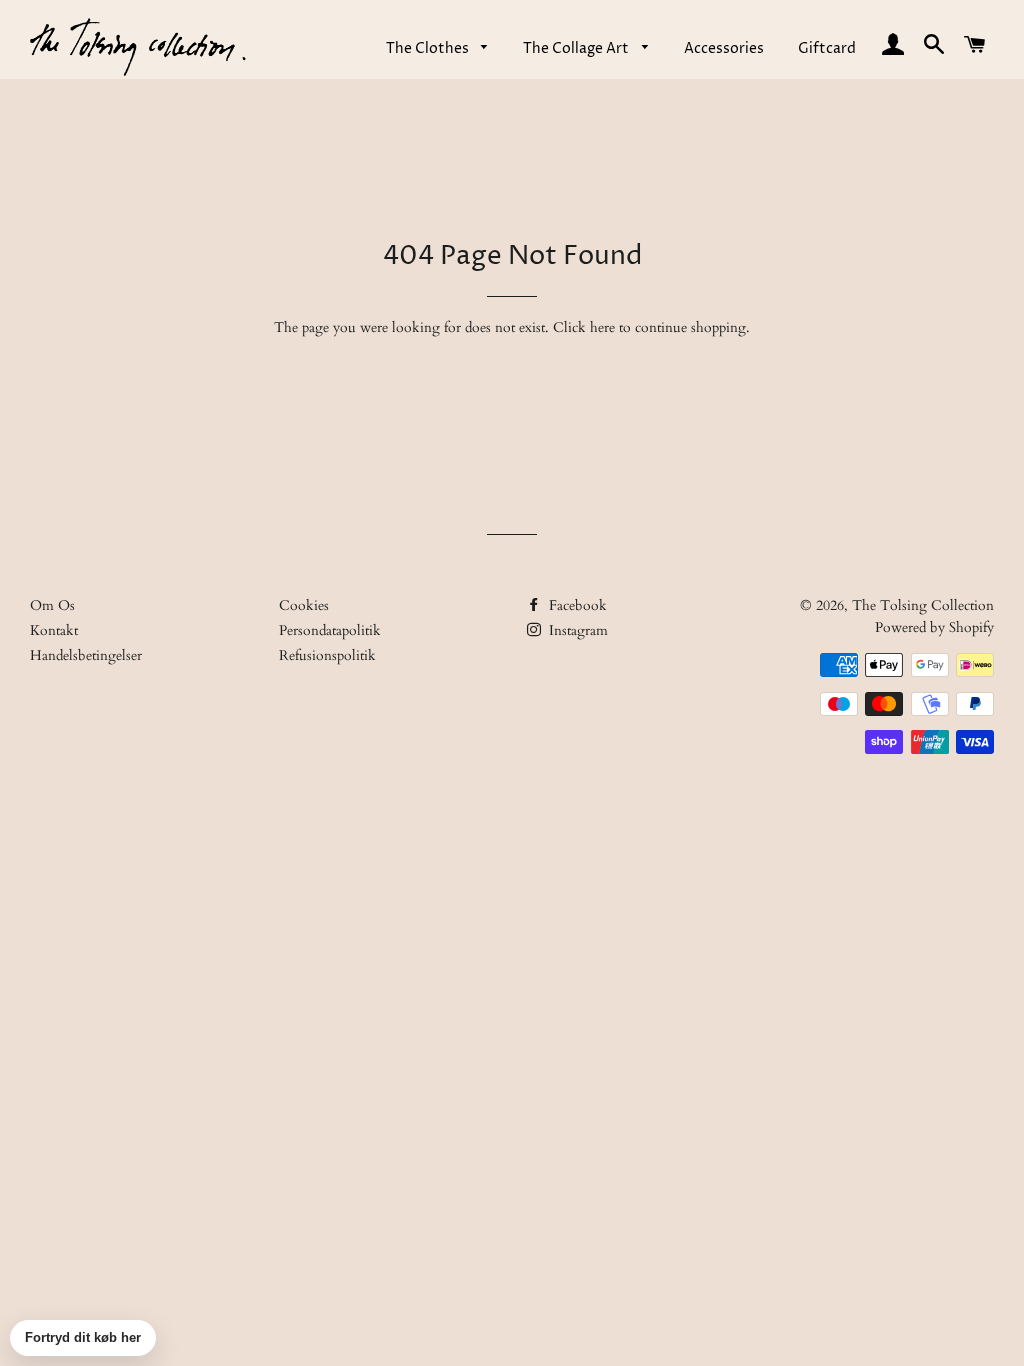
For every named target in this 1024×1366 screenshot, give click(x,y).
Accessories (724, 48)
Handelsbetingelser (86, 655)
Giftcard (827, 48)
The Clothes (429, 48)
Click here (584, 327)
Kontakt (54, 630)
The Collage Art (577, 48)
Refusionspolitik (327, 655)
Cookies (304, 605)
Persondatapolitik (330, 630)
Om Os (52, 605)
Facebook (576, 605)
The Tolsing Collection (923, 605)
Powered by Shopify (934, 627)
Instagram (576, 630)
